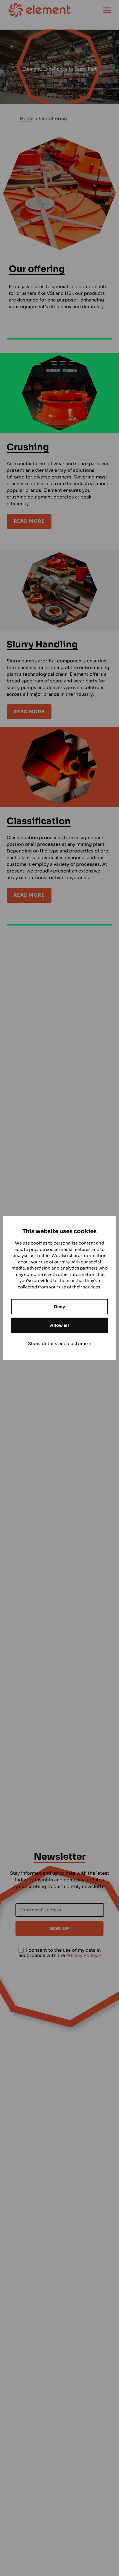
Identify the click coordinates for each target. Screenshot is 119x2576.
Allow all (59, 1325)
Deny (59, 1307)
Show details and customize (60, 1344)
